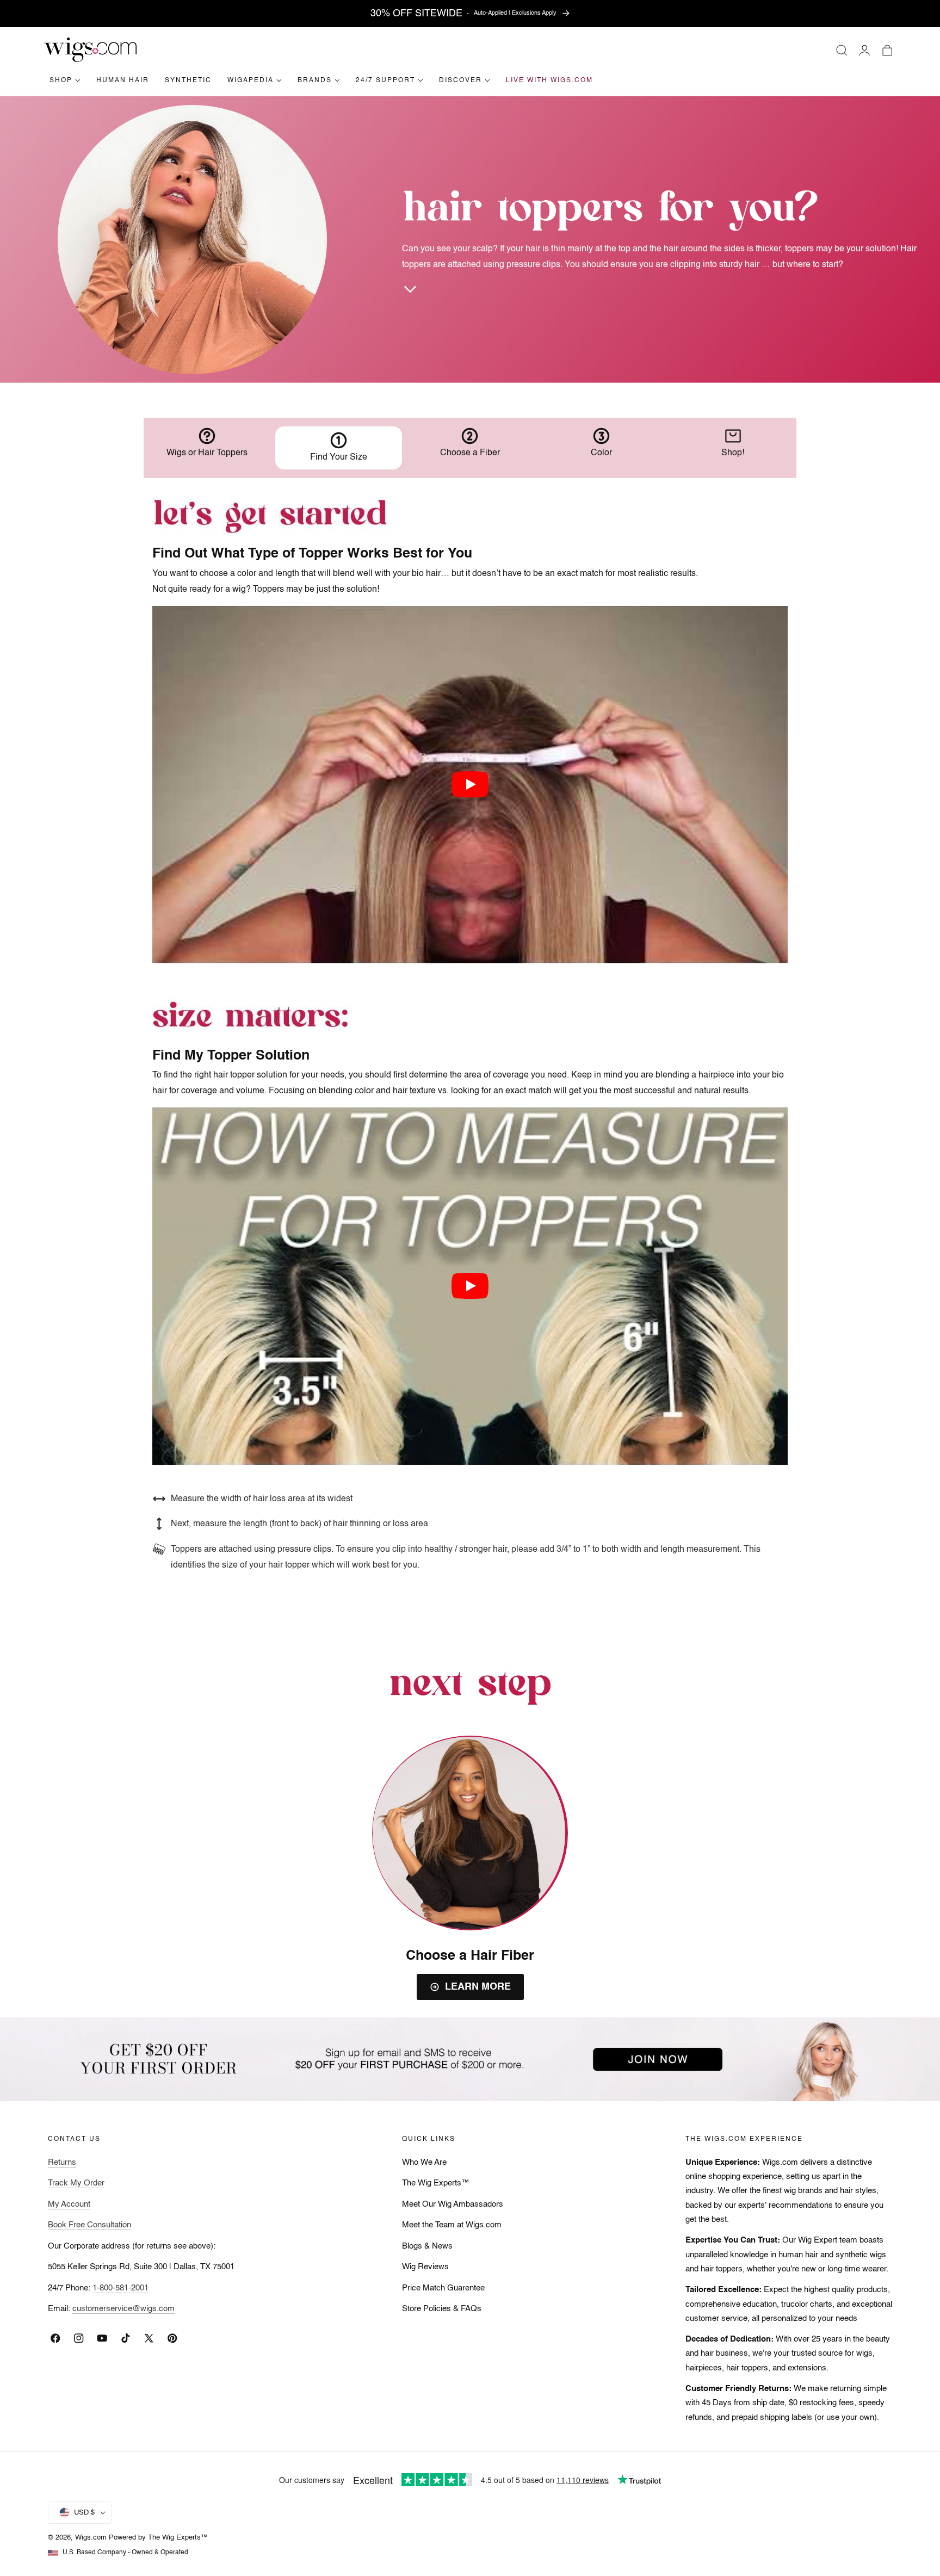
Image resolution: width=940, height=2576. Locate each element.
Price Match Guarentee (443, 2288)
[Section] (410, 289)
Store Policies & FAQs (442, 2309)
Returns (62, 2163)
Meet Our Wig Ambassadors (453, 2205)
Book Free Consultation (89, 2225)
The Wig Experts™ (436, 2183)
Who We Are (424, 2163)
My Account (69, 2205)
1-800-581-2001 (120, 2288)
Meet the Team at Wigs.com (452, 2225)
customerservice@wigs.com (123, 2309)
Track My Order (76, 2183)
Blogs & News (427, 2246)
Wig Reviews (425, 2267)
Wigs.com (91, 2538)
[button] (842, 50)
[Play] (470, 784)
